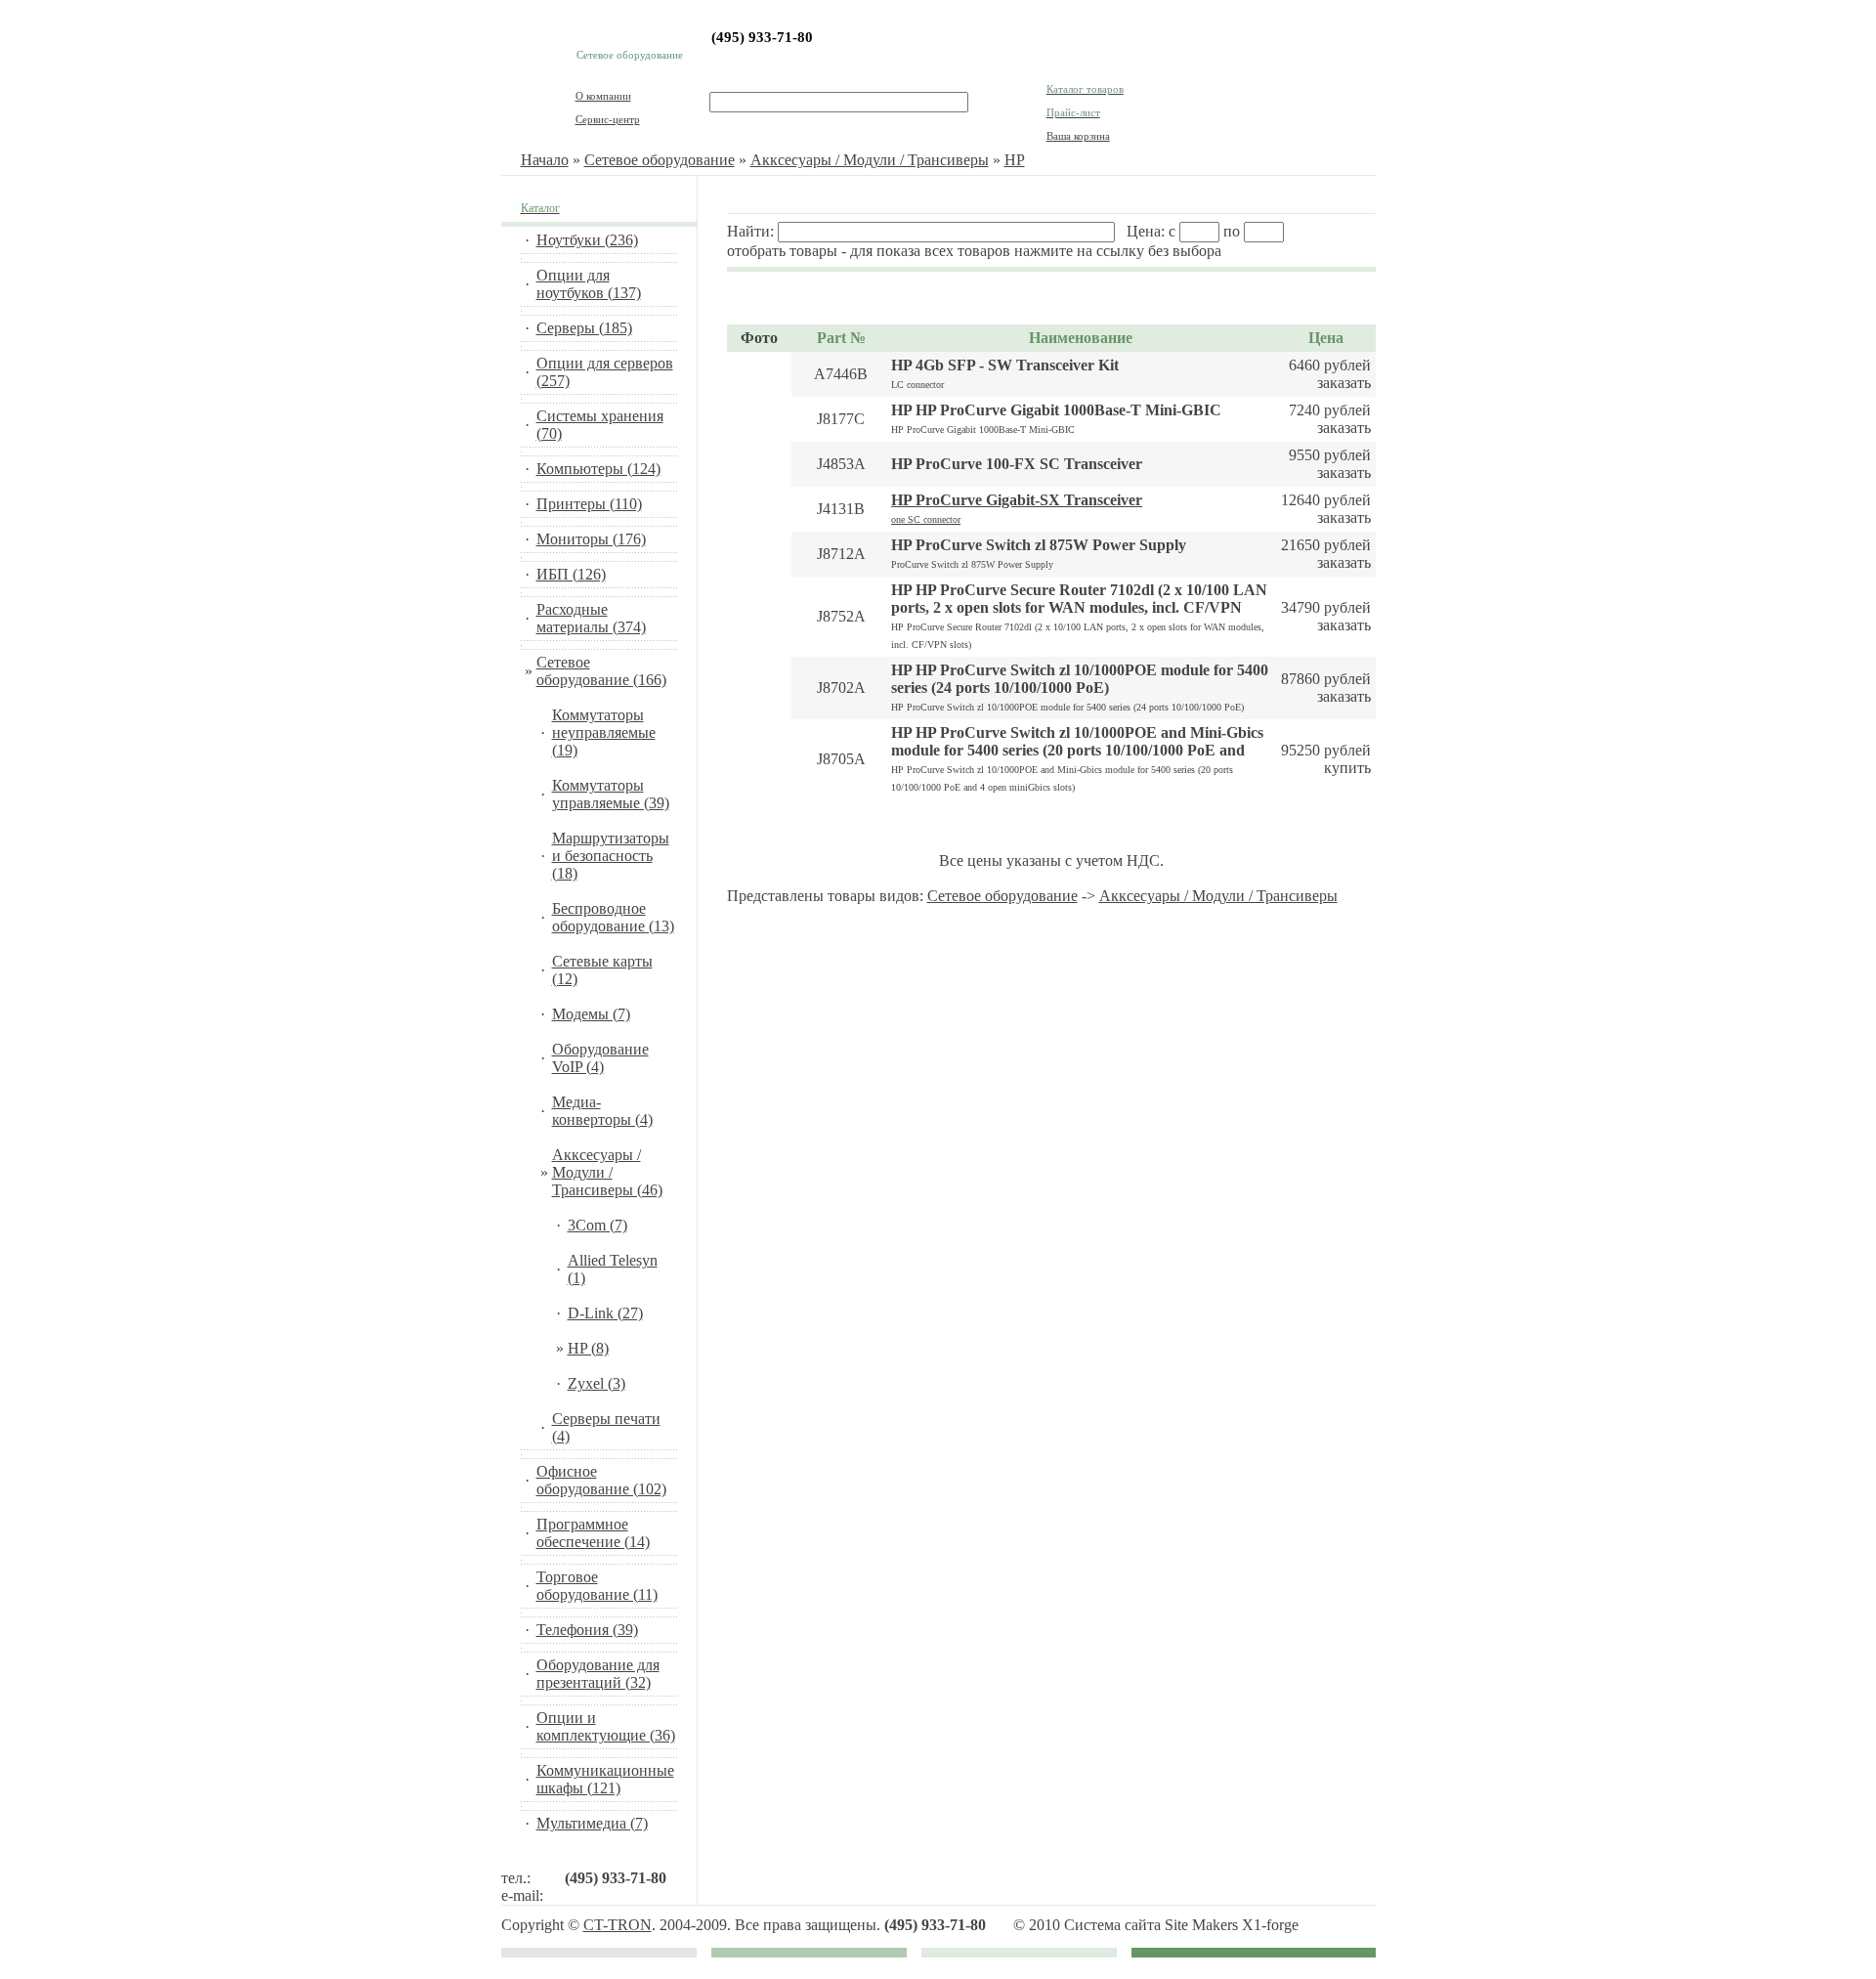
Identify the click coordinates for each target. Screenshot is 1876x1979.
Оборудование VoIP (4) (600, 1058)
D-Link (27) (605, 1313)
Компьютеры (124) (598, 469)
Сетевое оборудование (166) (601, 671)
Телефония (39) (587, 1630)
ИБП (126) (571, 574)
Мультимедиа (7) (592, 1823)
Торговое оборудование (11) (597, 1586)
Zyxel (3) (597, 1383)
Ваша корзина (1078, 136)
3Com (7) (597, 1225)
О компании (603, 96)
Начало (545, 160)
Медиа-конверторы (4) (602, 1111)
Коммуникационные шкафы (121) (605, 1779)
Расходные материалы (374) (591, 618)
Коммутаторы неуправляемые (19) (604, 732)
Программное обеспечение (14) (593, 1533)
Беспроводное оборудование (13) (613, 917)
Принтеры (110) (589, 504)
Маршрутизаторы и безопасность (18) (611, 856)
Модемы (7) (591, 1014)
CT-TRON (618, 1925)
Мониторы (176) (591, 539)
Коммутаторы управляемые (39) (611, 794)
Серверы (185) (584, 328)
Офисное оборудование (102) (601, 1480)
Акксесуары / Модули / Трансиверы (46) (607, 1172)
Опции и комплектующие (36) (606, 1726)
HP (1015, 160)
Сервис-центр (608, 119)
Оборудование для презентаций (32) (598, 1674)
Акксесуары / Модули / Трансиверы (870, 160)
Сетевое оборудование (660, 160)
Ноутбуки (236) (587, 240)
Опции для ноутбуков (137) (589, 284)
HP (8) (588, 1348)
